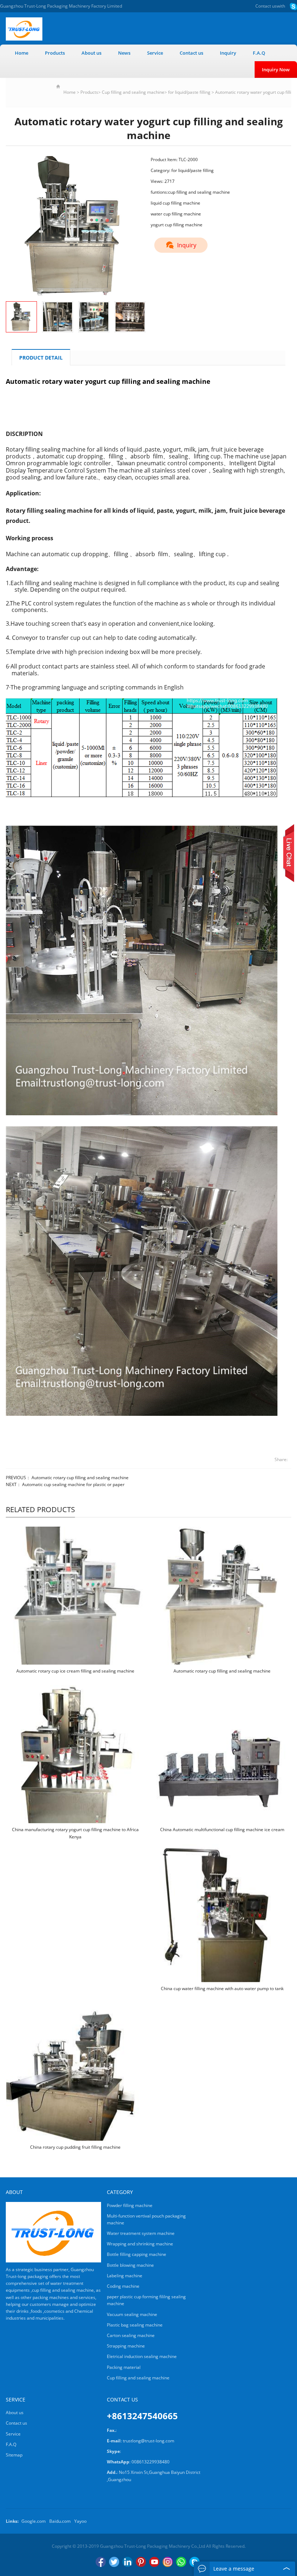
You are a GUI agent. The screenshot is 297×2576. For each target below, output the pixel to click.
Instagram (168, 2562)
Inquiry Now (276, 70)
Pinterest (141, 2562)
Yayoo (80, 2521)
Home (22, 53)
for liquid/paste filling (189, 92)
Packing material (124, 2367)
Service (155, 53)
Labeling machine (125, 2276)
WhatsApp (181, 2562)
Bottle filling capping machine (137, 2254)
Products (55, 53)
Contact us (266, 6)
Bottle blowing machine (130, 2265)
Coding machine (123, 2286)
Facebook (101, 2562)
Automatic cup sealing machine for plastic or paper (73, 1484)
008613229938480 (150, 2462)
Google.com (34, 2521)
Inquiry (228, 53)
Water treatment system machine (141, 2233)
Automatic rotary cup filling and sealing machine (80, 1478)
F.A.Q (259, 53)
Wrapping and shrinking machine (140, 2244)
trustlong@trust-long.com (148, 2441)
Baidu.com (60, 2521)
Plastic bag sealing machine (135, 2325)
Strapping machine (126, 2346)
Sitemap (14, 2455)
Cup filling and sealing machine (133, 92)
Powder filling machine (130, 2205)
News (124, 53)
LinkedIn (127, 2562)
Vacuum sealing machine (132, 2314)
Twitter (114, 2562)
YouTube (154, 2562)
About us (91, 53)
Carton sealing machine (131, 2335)
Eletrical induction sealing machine (142, 2356)
